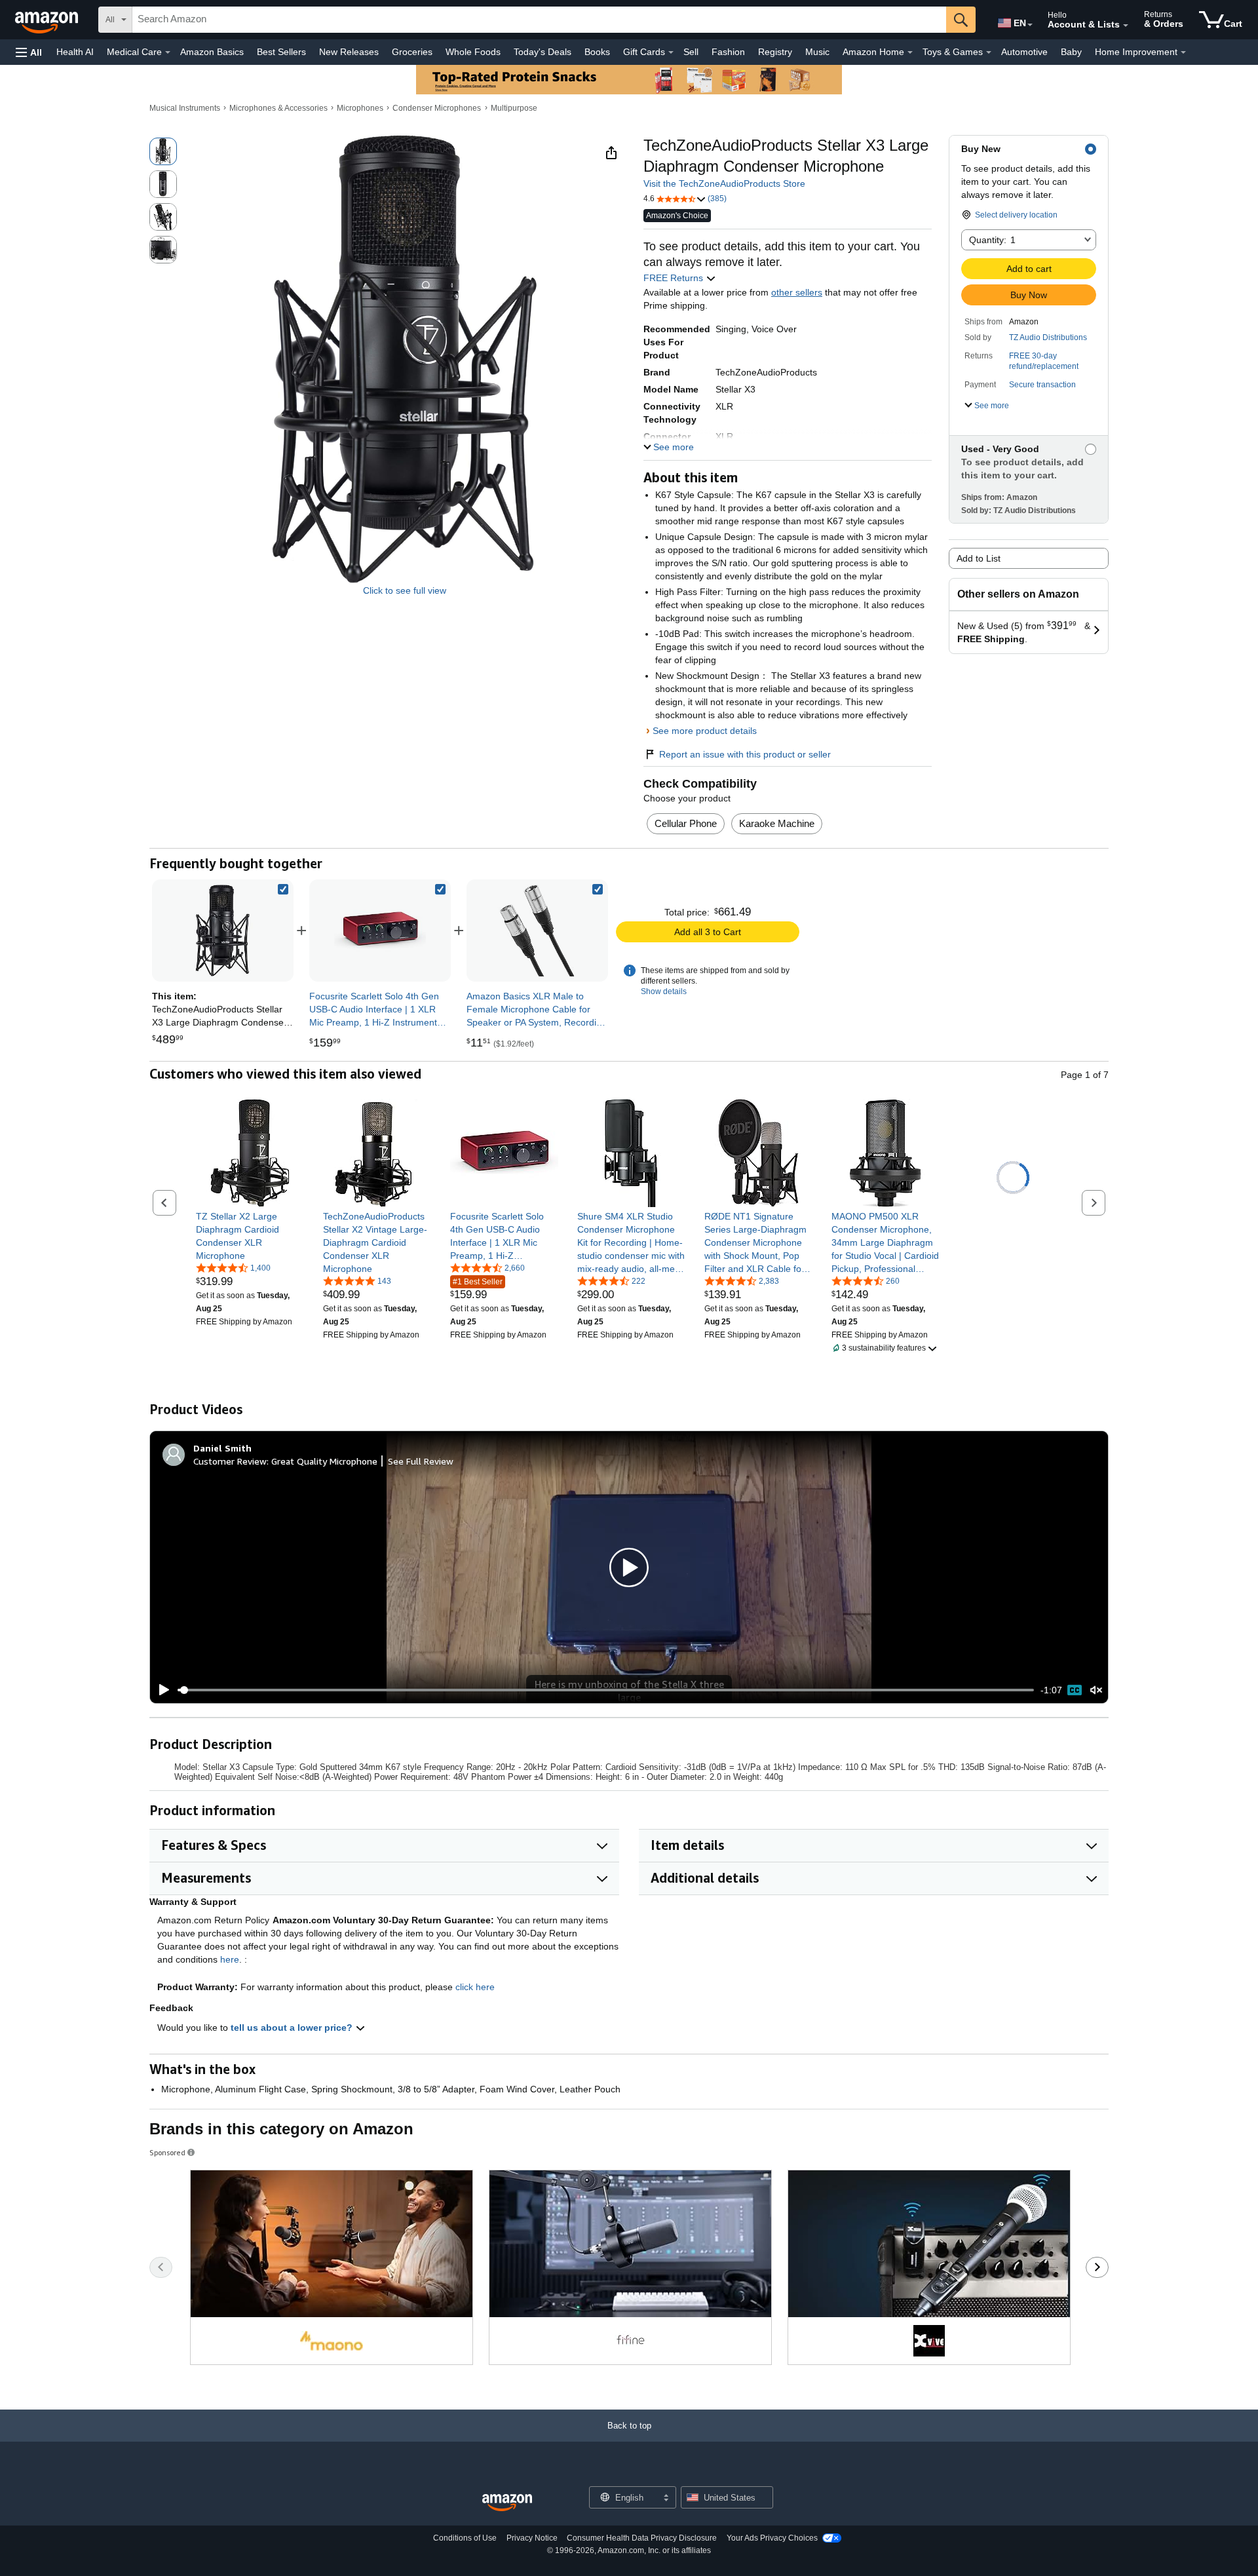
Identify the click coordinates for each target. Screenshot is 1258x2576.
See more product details (705, 731)
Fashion (728, 52)
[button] (29, 52)
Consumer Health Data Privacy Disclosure (642, 2538)
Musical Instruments (185, 108)
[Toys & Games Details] (989, 52)
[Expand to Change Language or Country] (1030, 25)
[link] (380, 931)
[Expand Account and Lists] (1126, 26)
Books (597, 52)
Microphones (360, 108)
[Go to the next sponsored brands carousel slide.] (1097, 2267)
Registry (775, 52)
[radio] (163, 151)
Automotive (1024, 52)
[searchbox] (539, 20)
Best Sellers (281, 52)
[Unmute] (1096, 1690)
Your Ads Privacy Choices (772, 2538)
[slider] (606, 1690)
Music (817, 52)
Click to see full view (405, 590)
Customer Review (230, 1461)
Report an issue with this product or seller (745, 754)
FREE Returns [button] (675, 278)
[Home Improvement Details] (1183, 52)
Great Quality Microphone (324, 1461)
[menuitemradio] (1075, 1690)
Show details (664, 991)
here (230, 1959)
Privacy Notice (532, 2538)
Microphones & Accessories (278, 108)
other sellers (797, 292)
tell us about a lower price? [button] (293, 2028)
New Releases (349, 52)
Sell (691, 52)
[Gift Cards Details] (671, 52)
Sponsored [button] (167, 2152)
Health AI (75, 52)
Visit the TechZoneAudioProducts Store (724, 183)
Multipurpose (514, 108)
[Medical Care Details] (168, 52)
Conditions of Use (465, 2538)
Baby (1071, 52)
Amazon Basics (212, 52)
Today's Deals (543, 52)
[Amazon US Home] (507, 2503)
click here (475, 1987)
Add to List (979, 558)
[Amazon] (48, 20)
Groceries (412, 52)
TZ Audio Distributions (1048, 337)
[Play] (161, 1690)
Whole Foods (473, 52)
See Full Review (421, 1461)
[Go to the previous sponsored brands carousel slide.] (161, 2267)
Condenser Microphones (437, 108)
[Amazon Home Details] (910, 52)
